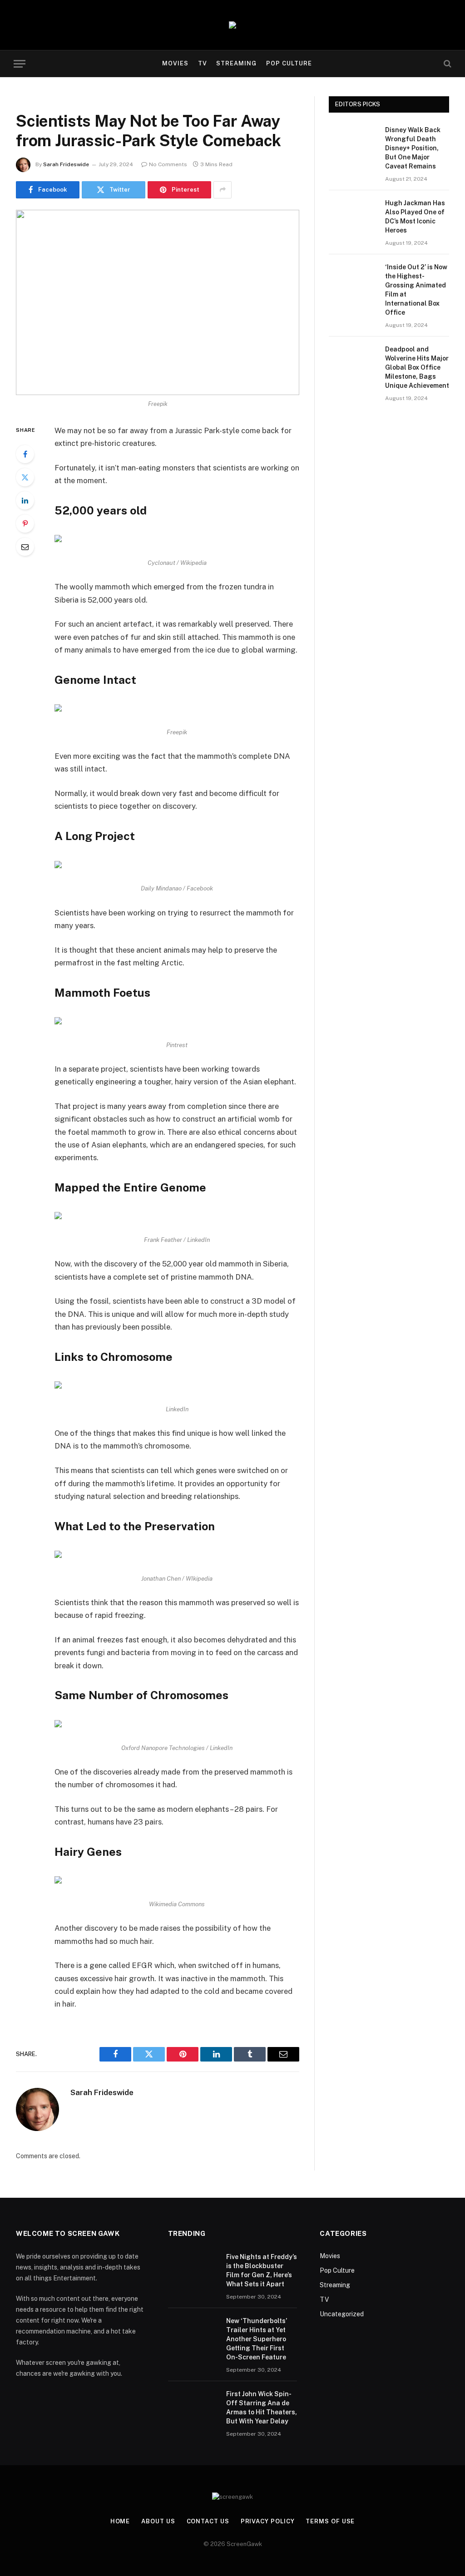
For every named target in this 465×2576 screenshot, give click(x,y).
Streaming (236, 63)
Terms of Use (330, 2521)
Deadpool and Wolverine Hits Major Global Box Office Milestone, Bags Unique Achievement (417, 367)
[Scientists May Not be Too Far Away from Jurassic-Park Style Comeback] (158, 302)
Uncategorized (342, 2314)
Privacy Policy (268, 2521)
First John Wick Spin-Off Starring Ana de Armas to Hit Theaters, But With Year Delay (262, 2408)
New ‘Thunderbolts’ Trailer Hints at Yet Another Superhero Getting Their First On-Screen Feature (257, 2339)
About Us (158, 2521)
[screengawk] (232, 25)
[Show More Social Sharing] (223, 190)
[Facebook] (25, 454)
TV (203, 63)
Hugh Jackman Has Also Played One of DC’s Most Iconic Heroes (415, 217)
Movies (175, 63)
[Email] (25, 547)
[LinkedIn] (25, 500)
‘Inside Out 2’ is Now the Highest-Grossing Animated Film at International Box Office (416, 290)
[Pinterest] (25, 524)
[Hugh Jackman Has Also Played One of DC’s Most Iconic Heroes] (353, 214)
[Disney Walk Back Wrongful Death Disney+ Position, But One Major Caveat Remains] (353, 141)
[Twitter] (25, 477)
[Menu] (20, 64)
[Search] (447, 64)
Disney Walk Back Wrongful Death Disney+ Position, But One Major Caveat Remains (413, 148)
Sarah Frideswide (66, 164)
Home (120, 2521)
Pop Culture (289, 63)
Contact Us (208, 2521)
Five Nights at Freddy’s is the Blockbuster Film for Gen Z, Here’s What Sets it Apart (262, 2270)
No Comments (168, 164)
